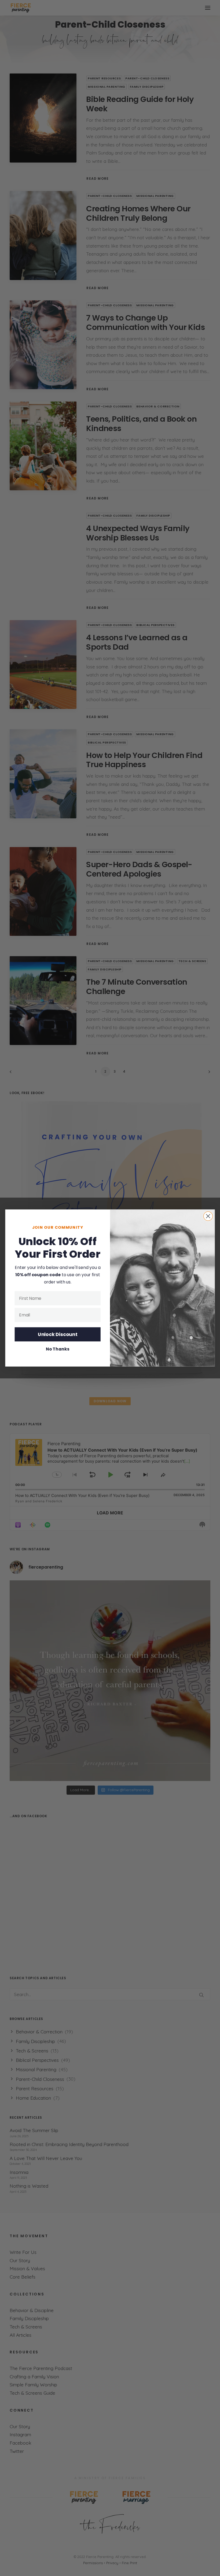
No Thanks (58, 1349)
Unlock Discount (58, 1334)
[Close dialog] (208, 1216)
